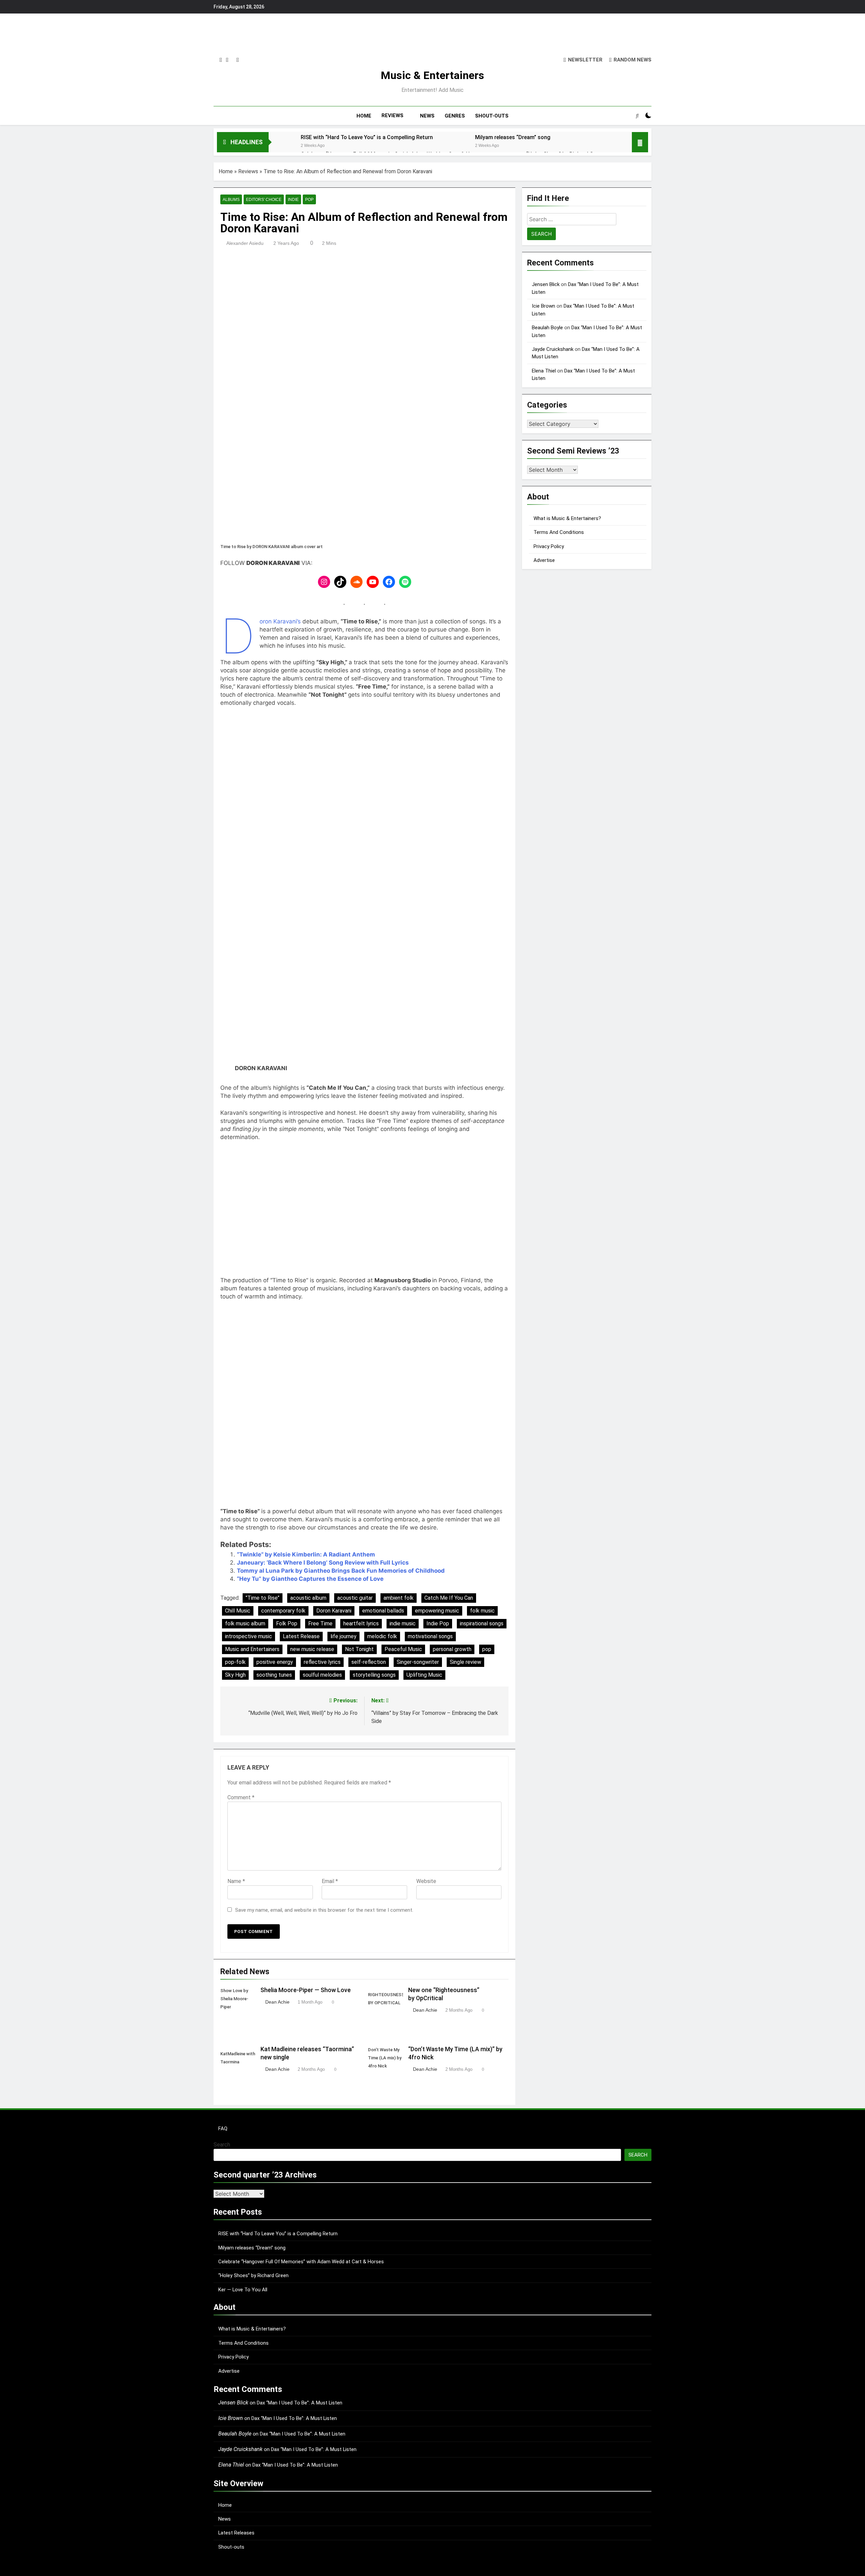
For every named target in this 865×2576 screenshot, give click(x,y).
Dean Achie (277, 2002)
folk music (482, 1611)
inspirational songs (482, 1624)
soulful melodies (322, 1675)
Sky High (235, 1675)
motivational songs (430, 1636)
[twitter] (227, 60)
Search (222, 2145)
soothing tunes (274, 1675)
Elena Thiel (544, 371)
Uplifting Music (424, 1675)
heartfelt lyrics (361, 1624)
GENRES (455, 116)
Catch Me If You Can (449, 1598)
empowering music (437, 1611)
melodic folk (382, 1636)
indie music (403, 1624)
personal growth (452, 1649)
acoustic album (308, 1598)
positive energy (275, 1662)
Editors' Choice (264, 200)
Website (426, 1881)
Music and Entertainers (252, 1649)
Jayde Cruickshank (553, 349)
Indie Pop (438, 1624)
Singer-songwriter (418, 1662)
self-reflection (369, 1662)
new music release (312, 1649)
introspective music (249, 1636)
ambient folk (399, 1598)
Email (330, 1881)
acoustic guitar (355, 1598)
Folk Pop (287, 1624)
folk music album (245, 1624)
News (225, 2519)
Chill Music (238, 1611)
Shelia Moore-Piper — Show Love (306, 1990)
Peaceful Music (403, 1649)
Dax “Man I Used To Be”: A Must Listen (300, 2403)
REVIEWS (392, 115)
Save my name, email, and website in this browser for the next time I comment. (324, 1910)
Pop (309, 200)
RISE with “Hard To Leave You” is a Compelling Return (367, 137)
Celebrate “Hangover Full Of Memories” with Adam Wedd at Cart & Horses (301, 2262)
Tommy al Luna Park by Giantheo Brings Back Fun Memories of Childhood (341, 1571)
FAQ (223, 2129)
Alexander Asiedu (245, 243)
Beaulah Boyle (547, 328)
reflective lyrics (322, 1662)
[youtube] (238, 60)
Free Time (320, 1624)
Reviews (248, 171)
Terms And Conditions (559, 532)
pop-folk (235, 1662)
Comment (241, 1797)
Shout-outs (231, 2547)
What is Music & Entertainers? (567, 518)
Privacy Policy (549, 546)
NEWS (427, 116)
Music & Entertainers (432, 75)
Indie (293, 200)
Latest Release (301, 1636)
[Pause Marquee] (640, 142)
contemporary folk (283, 1611)
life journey (343, 1636)
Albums (231, 200)
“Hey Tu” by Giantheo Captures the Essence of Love (310, 1579)
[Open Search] (637, 115)
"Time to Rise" (263, 1598)
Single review (465, 1662)
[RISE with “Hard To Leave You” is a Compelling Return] (281, 146)
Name (236, 1881)
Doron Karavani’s (281, 621)
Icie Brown (543, 306)
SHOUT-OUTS (492, 116)
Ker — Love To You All (243, 2290)
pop (487, 1649)
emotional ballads (383, 1611)
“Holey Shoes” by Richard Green (253, 2275)
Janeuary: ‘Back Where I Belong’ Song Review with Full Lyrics (323, 1563)
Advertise (544, 560)
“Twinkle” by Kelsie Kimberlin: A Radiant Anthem (306, 1554)
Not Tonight (359, 1649)
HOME (364, 116)
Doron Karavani (334, 1611)
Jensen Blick (546, 284)
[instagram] (221, 60)
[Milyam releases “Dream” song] (456, 146)
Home (226, 171)
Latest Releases (236, 2533)
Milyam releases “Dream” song (513, 137)
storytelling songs (374, 1675)
